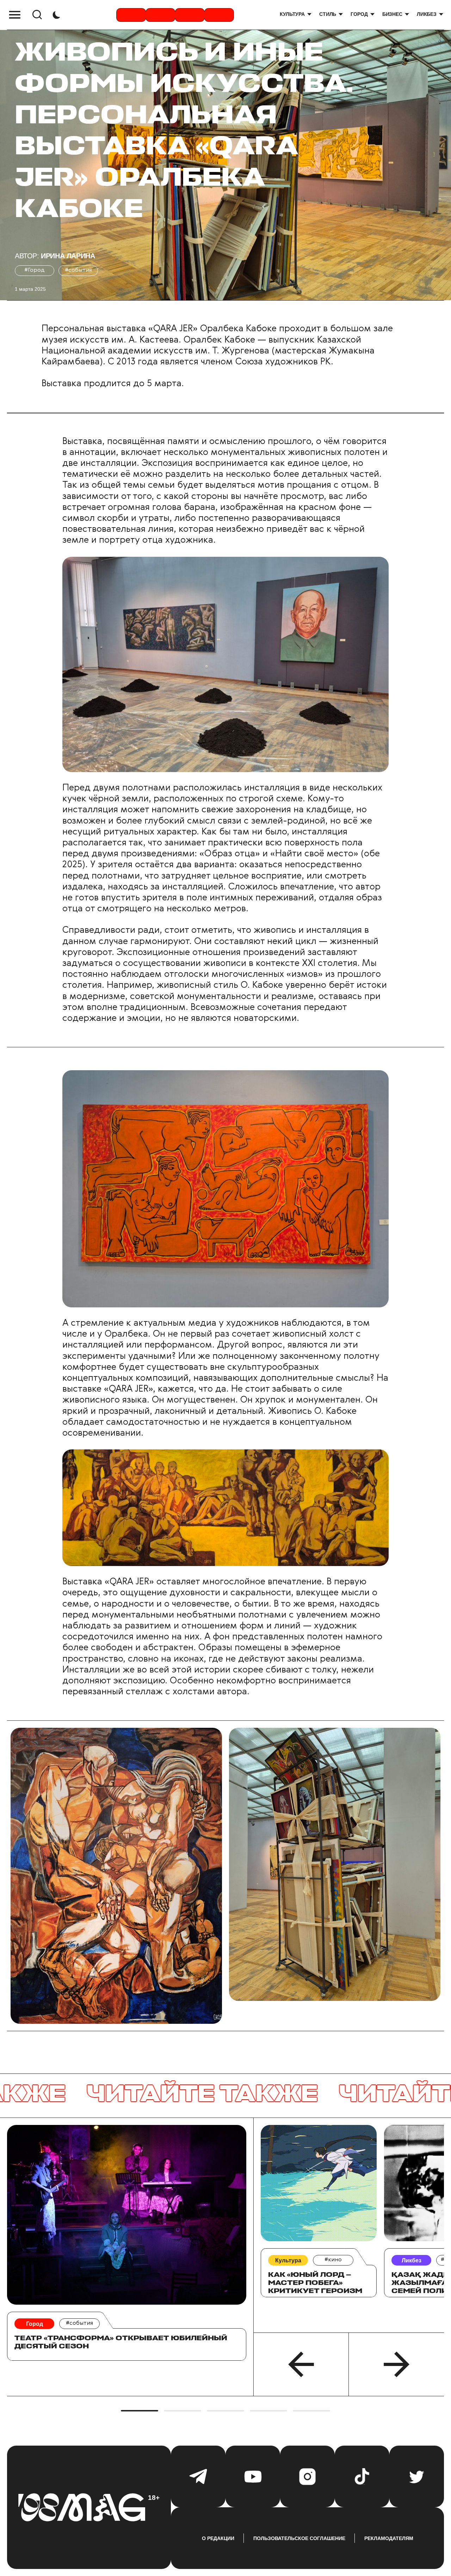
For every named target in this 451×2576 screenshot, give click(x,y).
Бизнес (392, 14)
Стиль (328, 14)
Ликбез (427, 14)
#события (78, 270)
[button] (301, 2364)
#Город (35, 270)
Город (359, 14)
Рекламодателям (389, 2538)
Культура (292, 14)
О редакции (218, 2538)
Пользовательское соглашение (299, 2538)
